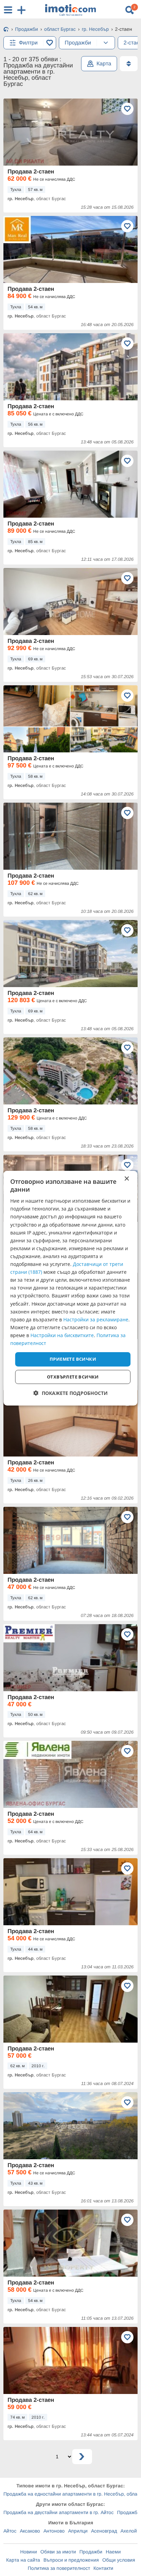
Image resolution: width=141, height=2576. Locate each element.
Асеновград (104, 2531)
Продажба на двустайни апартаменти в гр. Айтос (59, 2512)
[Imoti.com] (6, 30)
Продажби (91, 2552)
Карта (104, 63)
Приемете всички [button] (73, 1359)
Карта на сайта (23, 2560)
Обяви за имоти (58, 2552)
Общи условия (119, 2560)
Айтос (10, 2531)
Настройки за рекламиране (96, 1319)
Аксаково (30, 2531)
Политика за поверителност (59, 2568)
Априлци (78, 2531)
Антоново (54, 2531)
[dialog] (70, 1288)
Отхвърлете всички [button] (73, 1377)
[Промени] (106, 43)
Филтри (28, 43)
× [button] (126, 1179)
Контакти (103, 2568)
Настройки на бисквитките (62, 1335)
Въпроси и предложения (71, 2560)
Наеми (113, 2552)
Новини (29, 2552)
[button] (71, 1393)
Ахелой (129, 2531)
